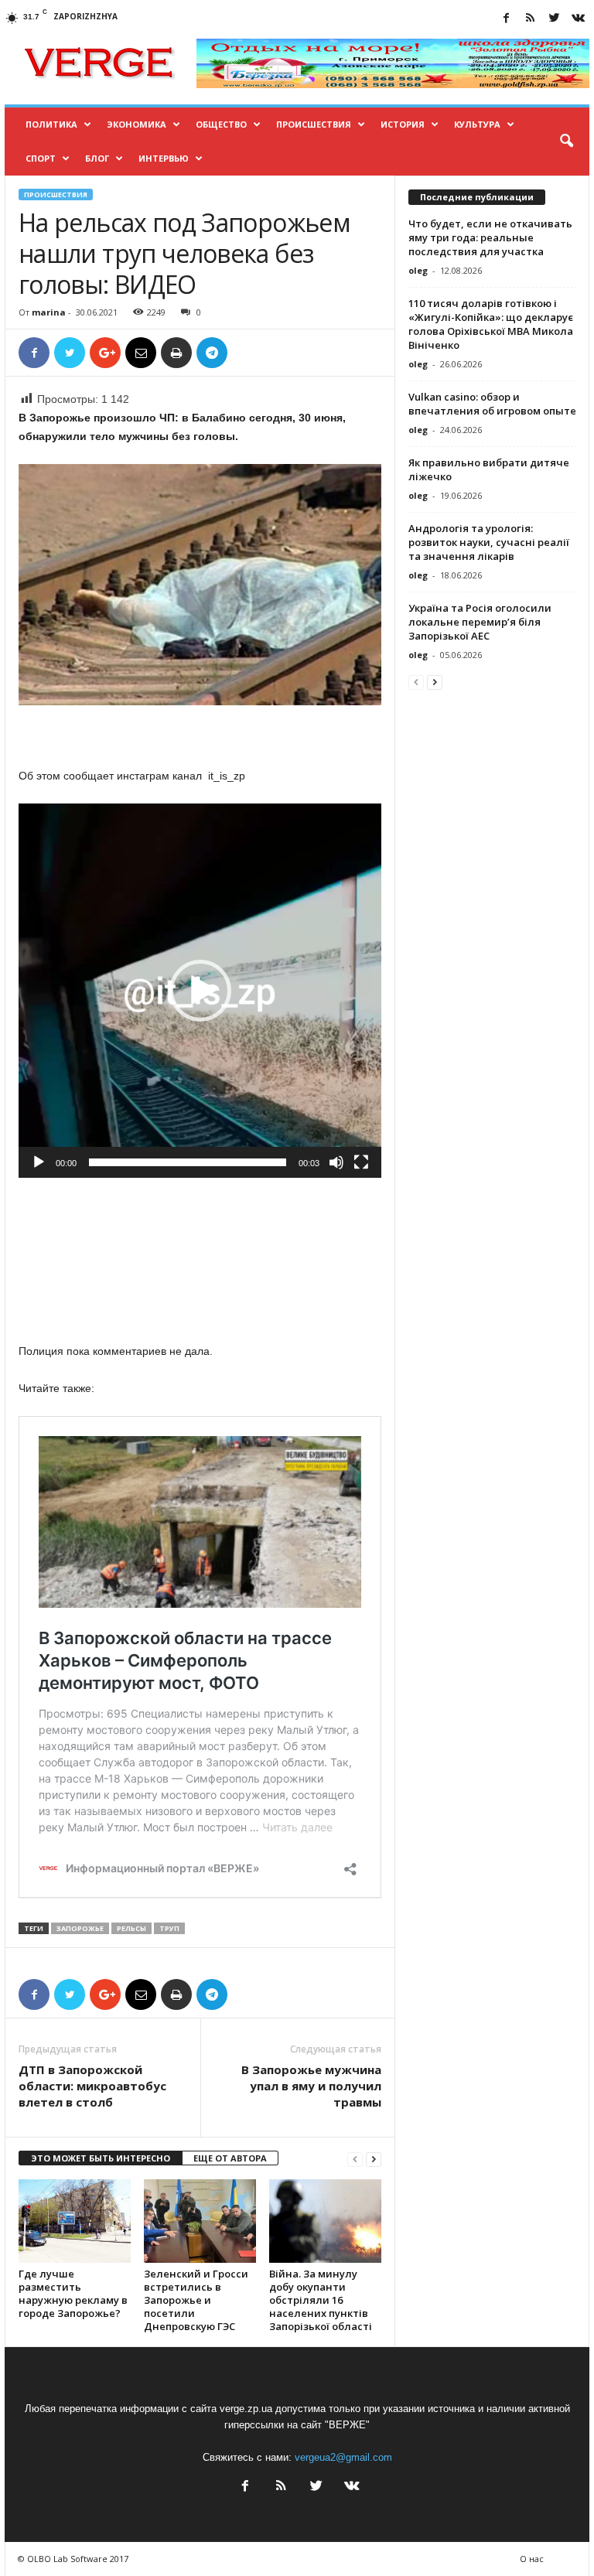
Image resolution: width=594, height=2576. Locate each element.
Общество (221, 124)
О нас (532, 2559)
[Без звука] (336, 1162)
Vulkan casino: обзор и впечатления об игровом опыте (492, 404)
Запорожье (80, 1928)
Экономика (137, 124)
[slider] (188, 1162)
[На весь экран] (361, 1162)
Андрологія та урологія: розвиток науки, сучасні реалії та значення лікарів (489, 542)
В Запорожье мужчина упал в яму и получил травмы (311, 2086)
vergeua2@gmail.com (343, 2457)
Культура (477, 124)
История (403, 124)
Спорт (41, 158)
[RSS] (530, 19)
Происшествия (314, 124)
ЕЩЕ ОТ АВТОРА (230, 2158)
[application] (200, 990)
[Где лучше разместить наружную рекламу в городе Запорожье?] (75, 2221)
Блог (97, 158)
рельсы (131, 1928)
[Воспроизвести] (39, 1162)
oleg (418, 270)
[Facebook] (506, 19)
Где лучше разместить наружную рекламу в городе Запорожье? (73, 2293)
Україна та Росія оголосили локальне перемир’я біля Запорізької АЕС (480, 622)
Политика (51, 124)
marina (49, 312)
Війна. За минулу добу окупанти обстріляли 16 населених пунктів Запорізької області (321, 2300)
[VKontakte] (578, 19)
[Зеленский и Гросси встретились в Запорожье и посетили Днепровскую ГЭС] (200, 2221)
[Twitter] (554, 19)
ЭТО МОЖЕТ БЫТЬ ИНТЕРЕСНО (101, 2158)
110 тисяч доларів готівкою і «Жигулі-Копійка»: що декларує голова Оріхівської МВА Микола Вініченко (491, 324)
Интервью (164, 158)
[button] (566, 142)
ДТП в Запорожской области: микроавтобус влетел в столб (92, 2086)
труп (169, 1928)
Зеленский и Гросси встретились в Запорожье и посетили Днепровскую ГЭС (196, 2300)
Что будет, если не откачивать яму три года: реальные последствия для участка (490, 237)
